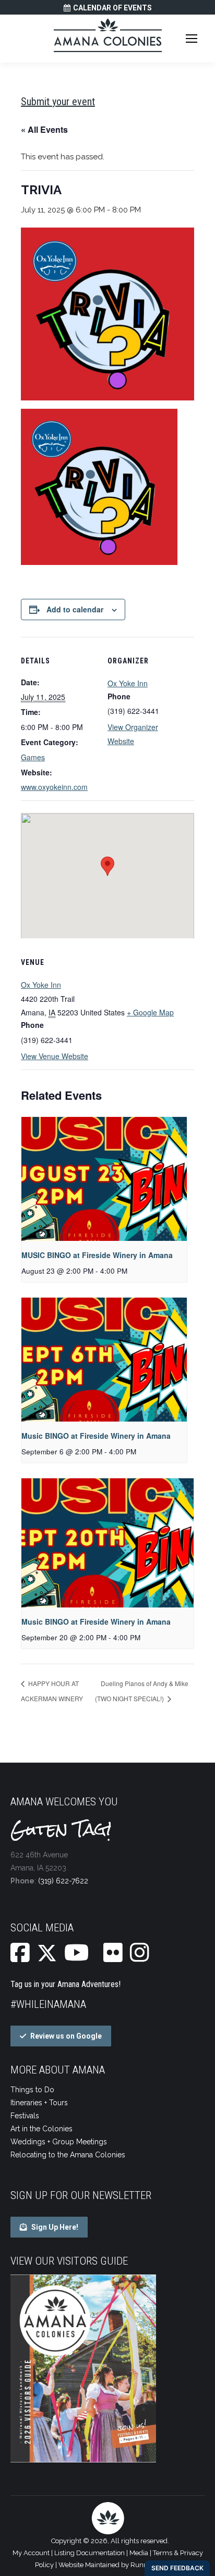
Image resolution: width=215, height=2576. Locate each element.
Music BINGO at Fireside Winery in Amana (96, 1436)
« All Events (44, 129)
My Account (31, 2553)
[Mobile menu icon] (192, 39)
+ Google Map (150, 1012)
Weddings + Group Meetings (59, 2142)
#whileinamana (48, 2004)
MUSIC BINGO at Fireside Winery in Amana (97, 1255)
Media (139, 2553)
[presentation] (104, 1179)
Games (33, 757)
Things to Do (32, 2090)
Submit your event (58, 102)
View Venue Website (55, 1056)
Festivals (25, 2116)
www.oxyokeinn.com (54, 787)
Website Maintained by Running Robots (120, 2565)
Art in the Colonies (41, 2129)
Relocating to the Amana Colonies (68, 2155)
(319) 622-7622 (63, 1881)
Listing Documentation (89, 2553)
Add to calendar (75, 609)
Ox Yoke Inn (128, 683)
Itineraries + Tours (39, 2103)
